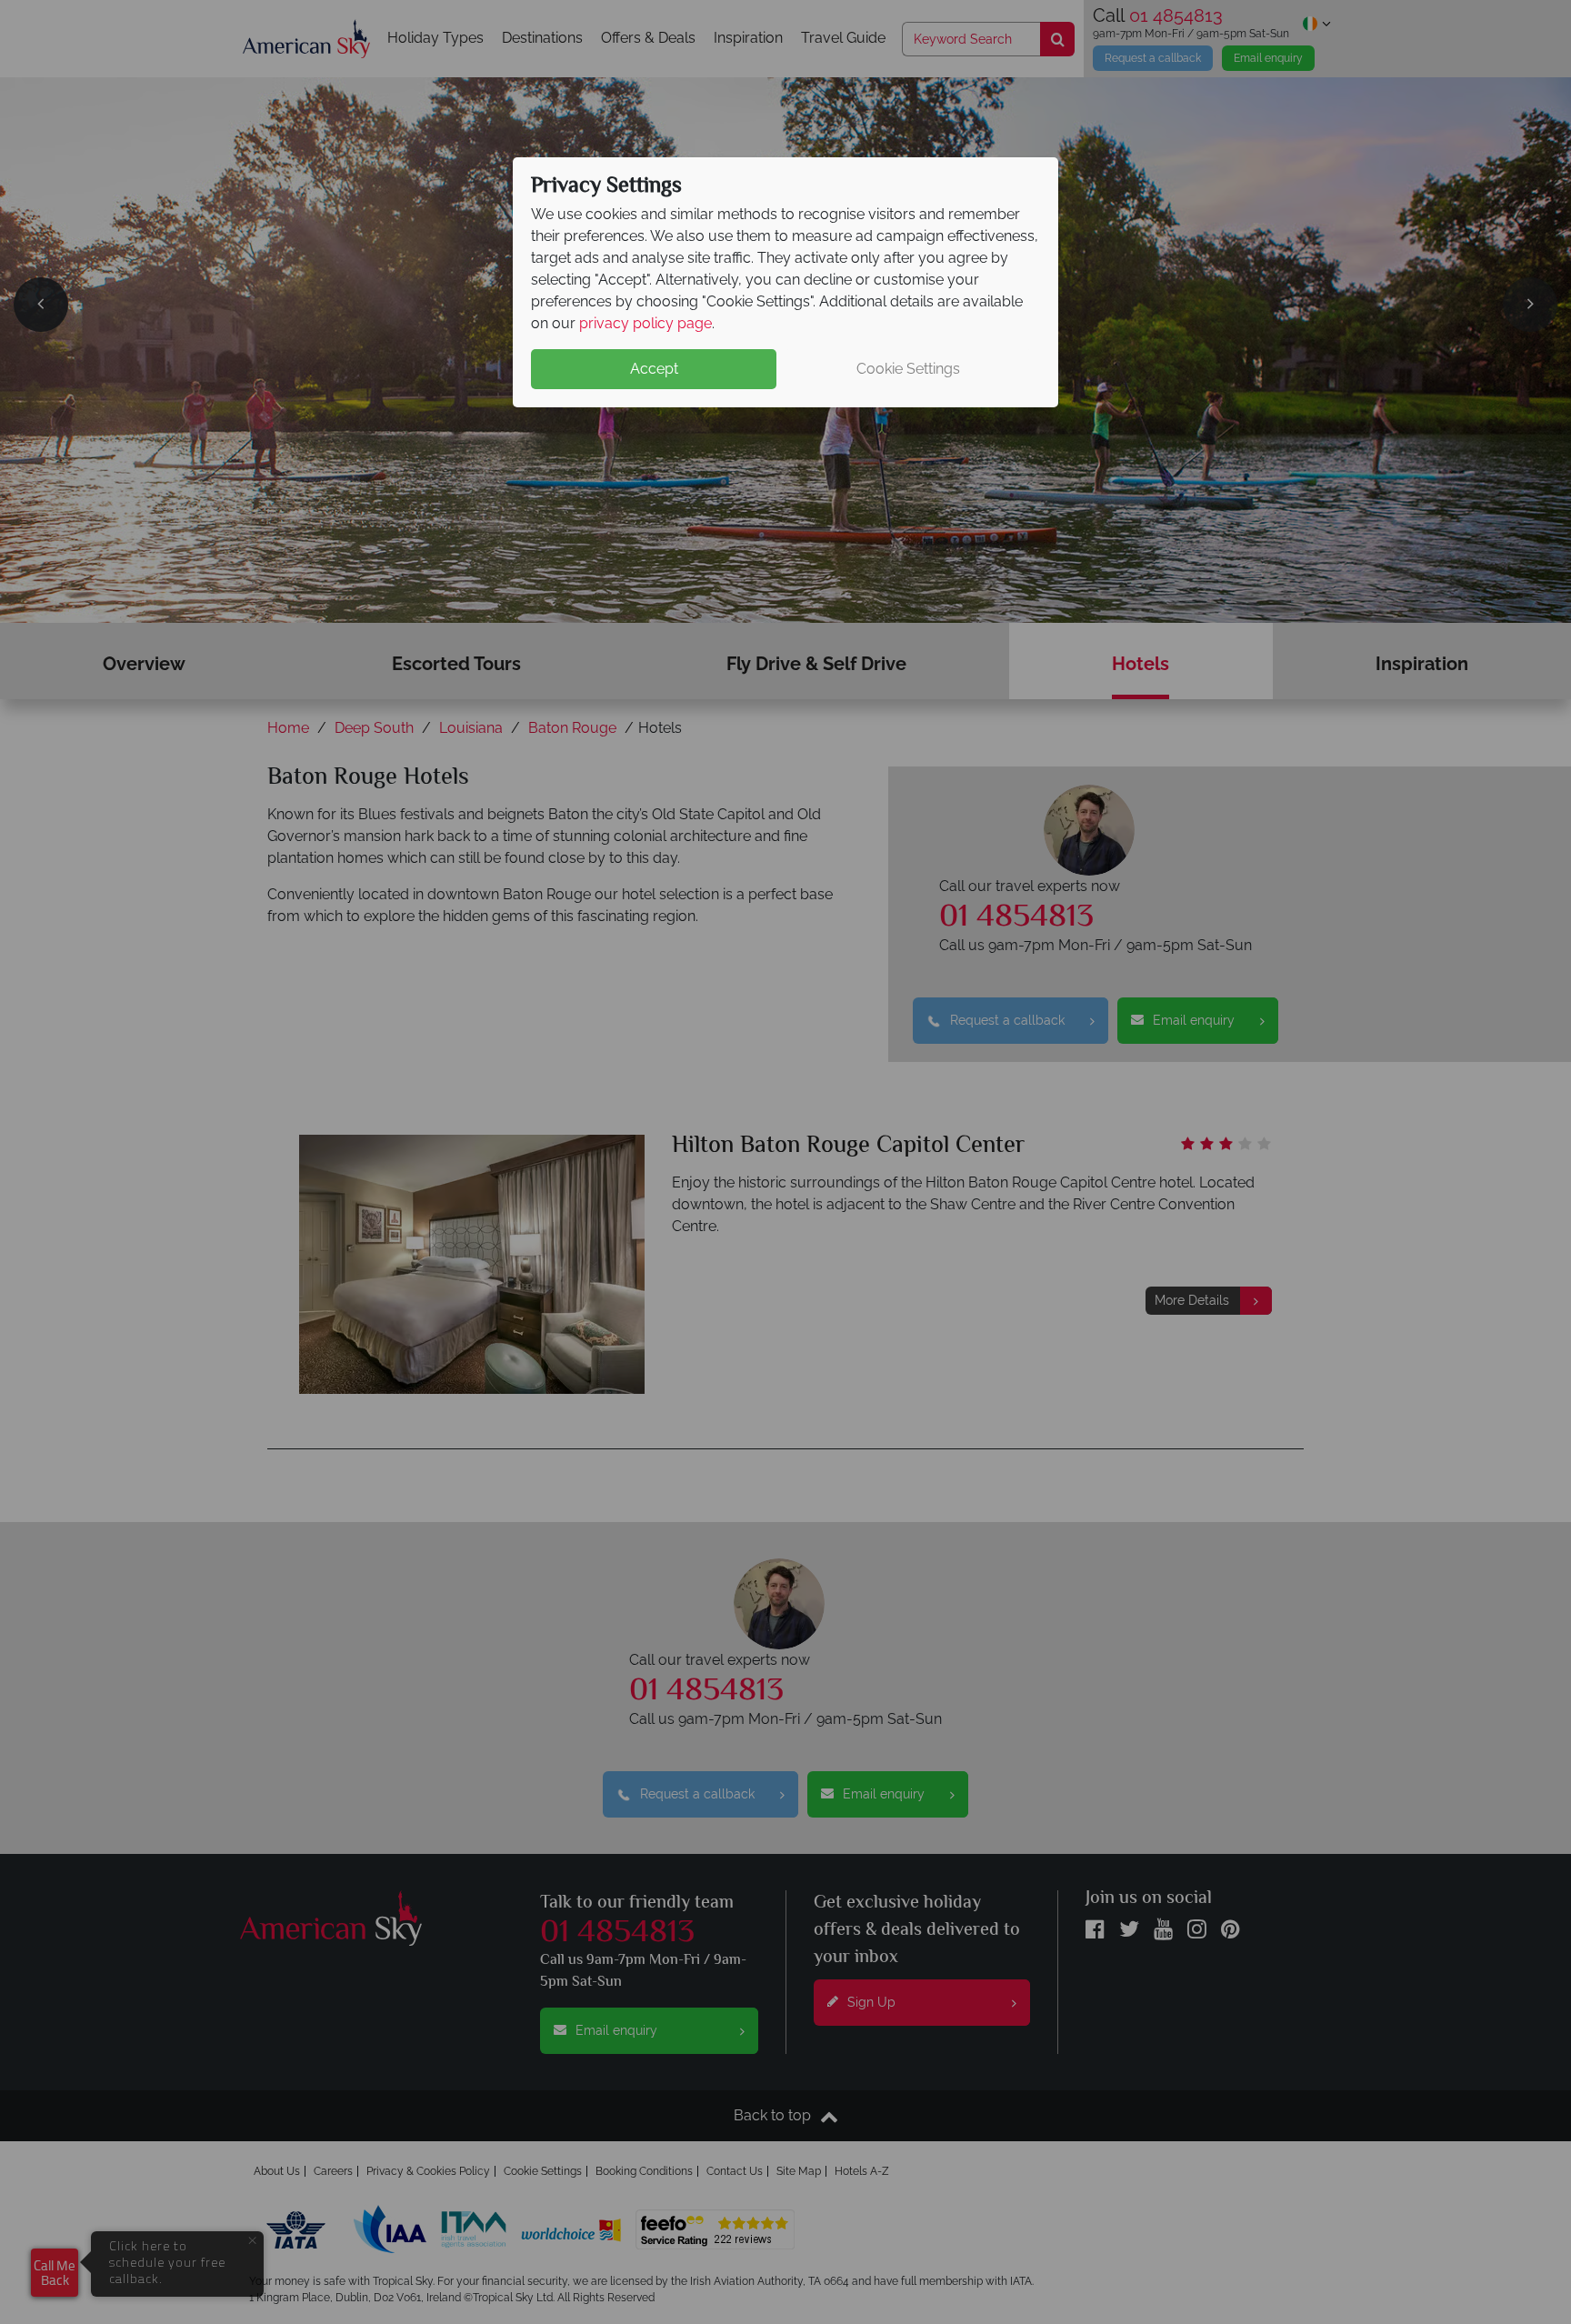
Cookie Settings (908, 369)
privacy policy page (645, 323)
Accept (654, 369)
